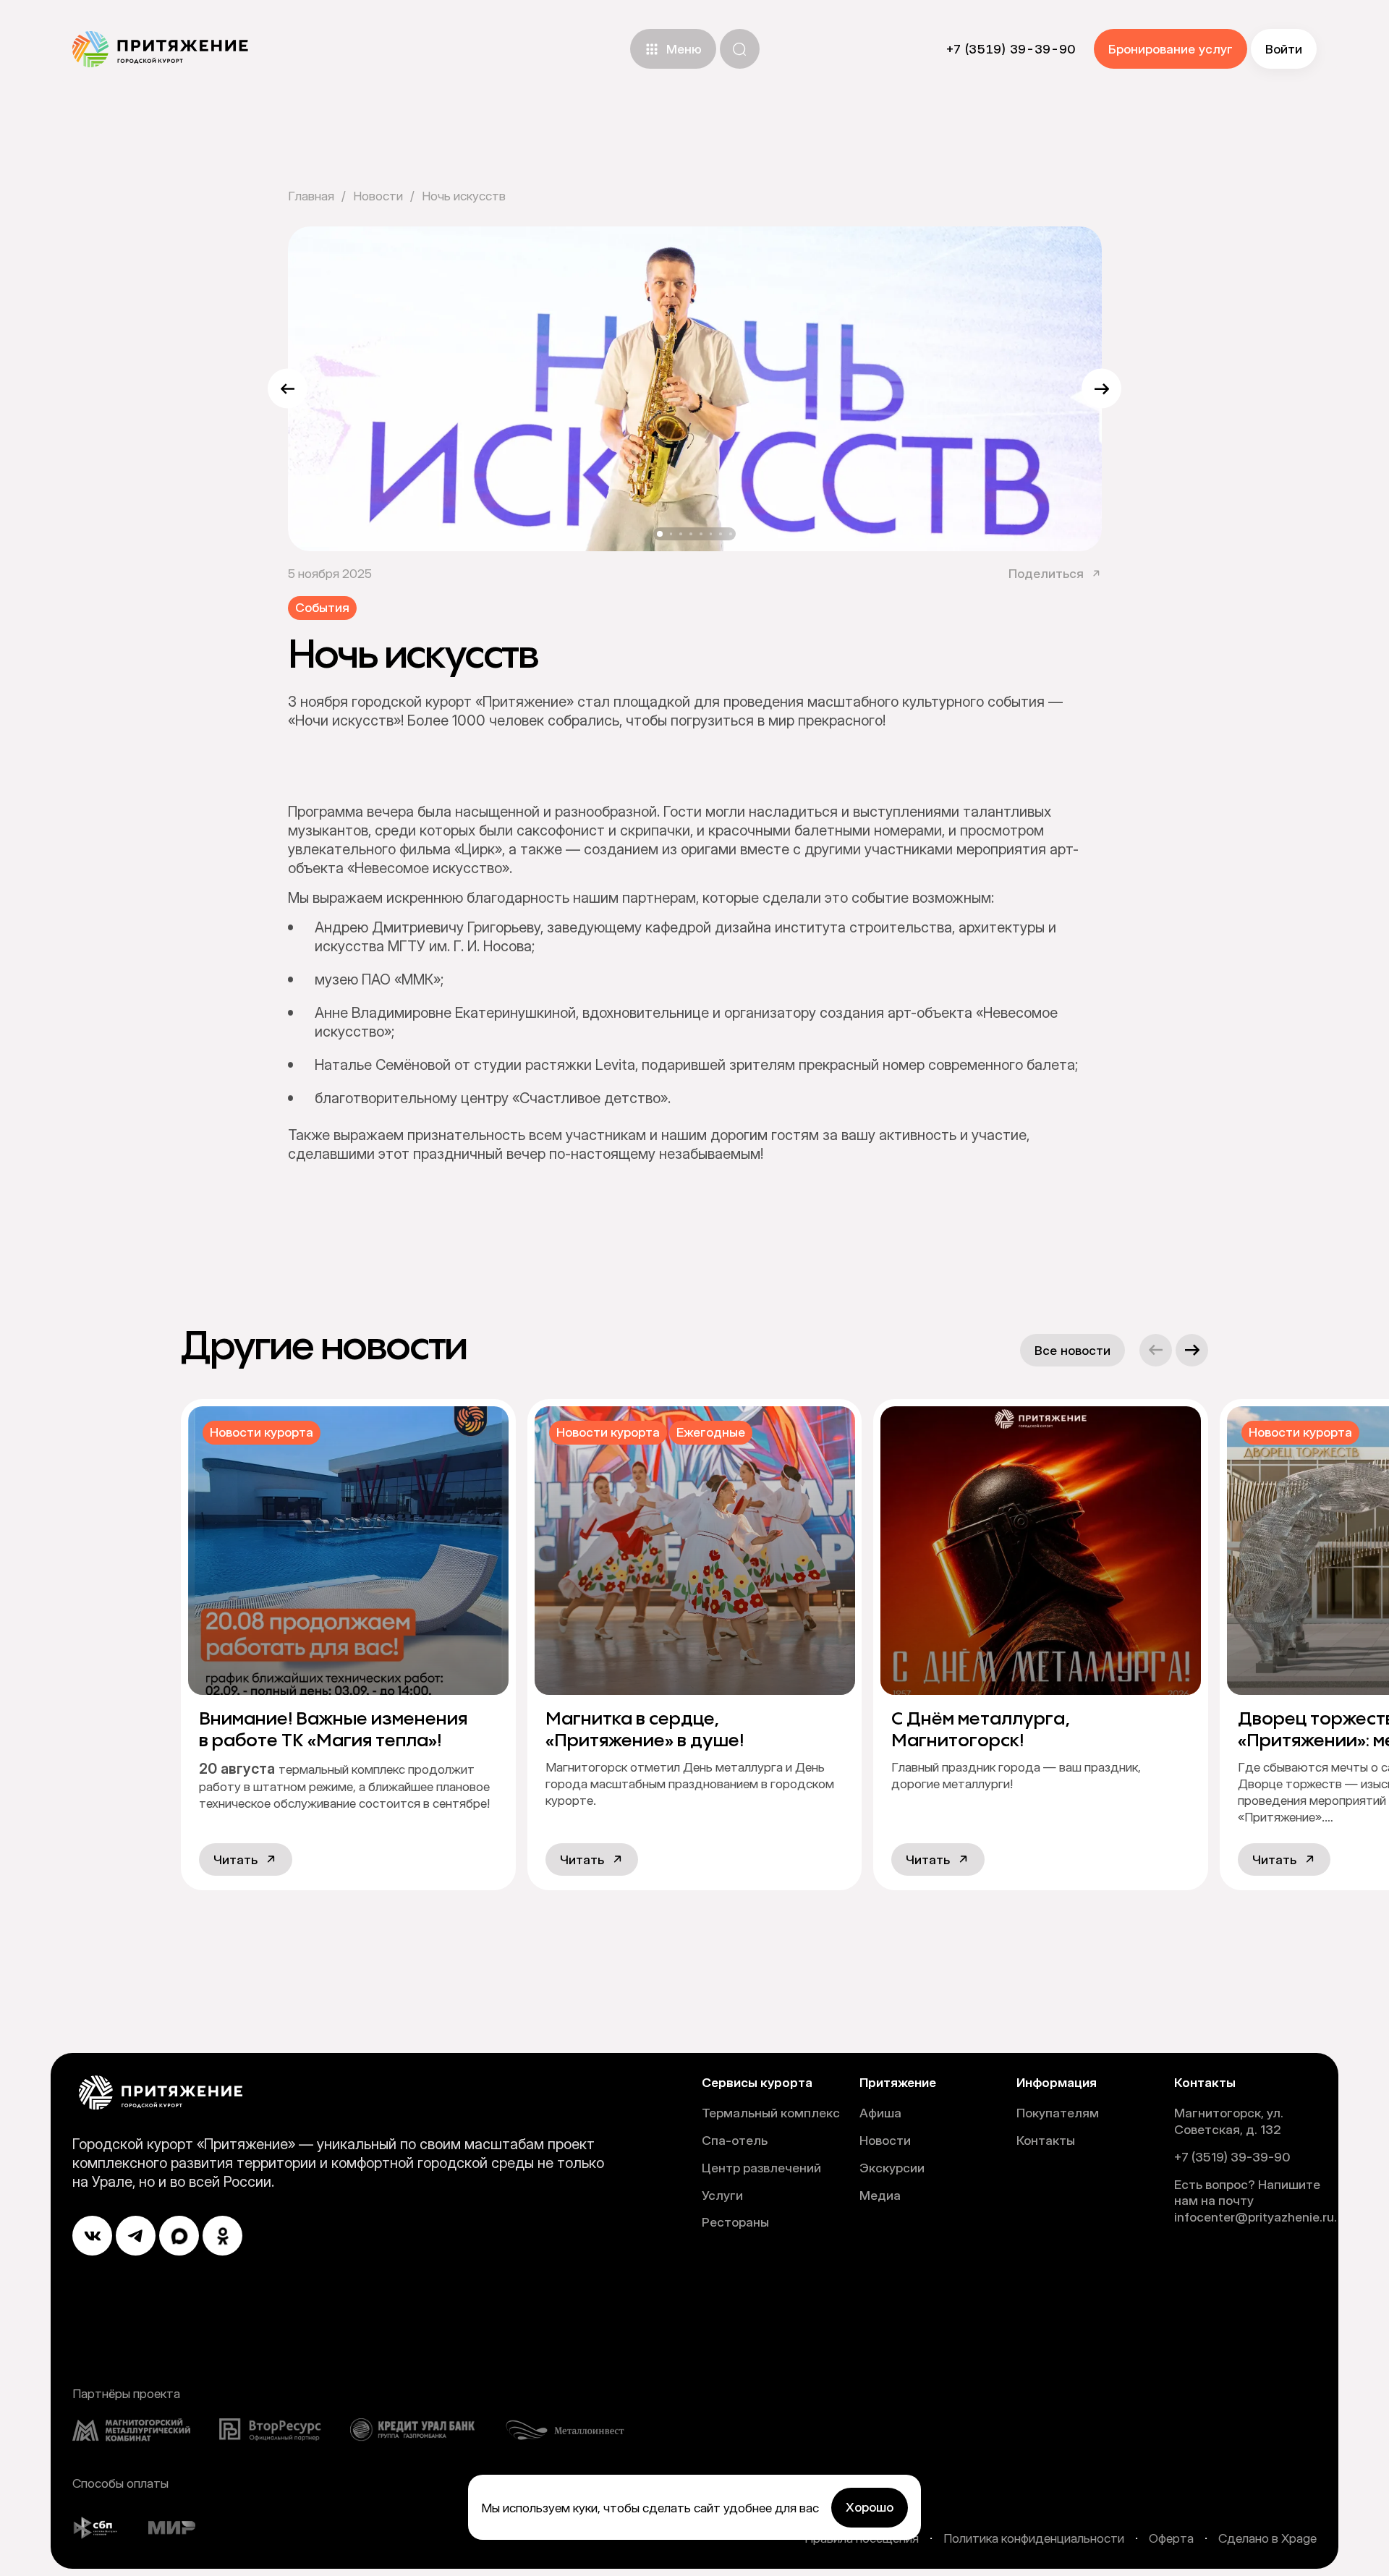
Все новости (1072, 1350)
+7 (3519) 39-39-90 (1232, 2157)
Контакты (1046, 2140)
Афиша (880, 2113)
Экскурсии (892, 2168)
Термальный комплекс (771, 2113)
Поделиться (1046, 573)
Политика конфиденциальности (1034, 2538)
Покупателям (1058, 2113)
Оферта (1171, 2538)
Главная (311, 196)
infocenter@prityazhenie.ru (1254, 2217)
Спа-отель (735, 2140)
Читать (235, 1859)
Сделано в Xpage (1267, 2538)
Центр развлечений (761, 2168)
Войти (1284, 49)
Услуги (722, 2195)
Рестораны (735, 2222)
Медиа (880, 2195)
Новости (378, 196)
